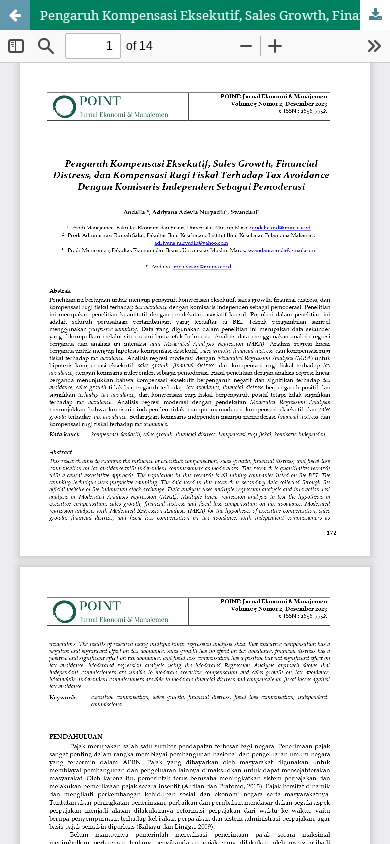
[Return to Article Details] (15, 15)
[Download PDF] (375, 15)
